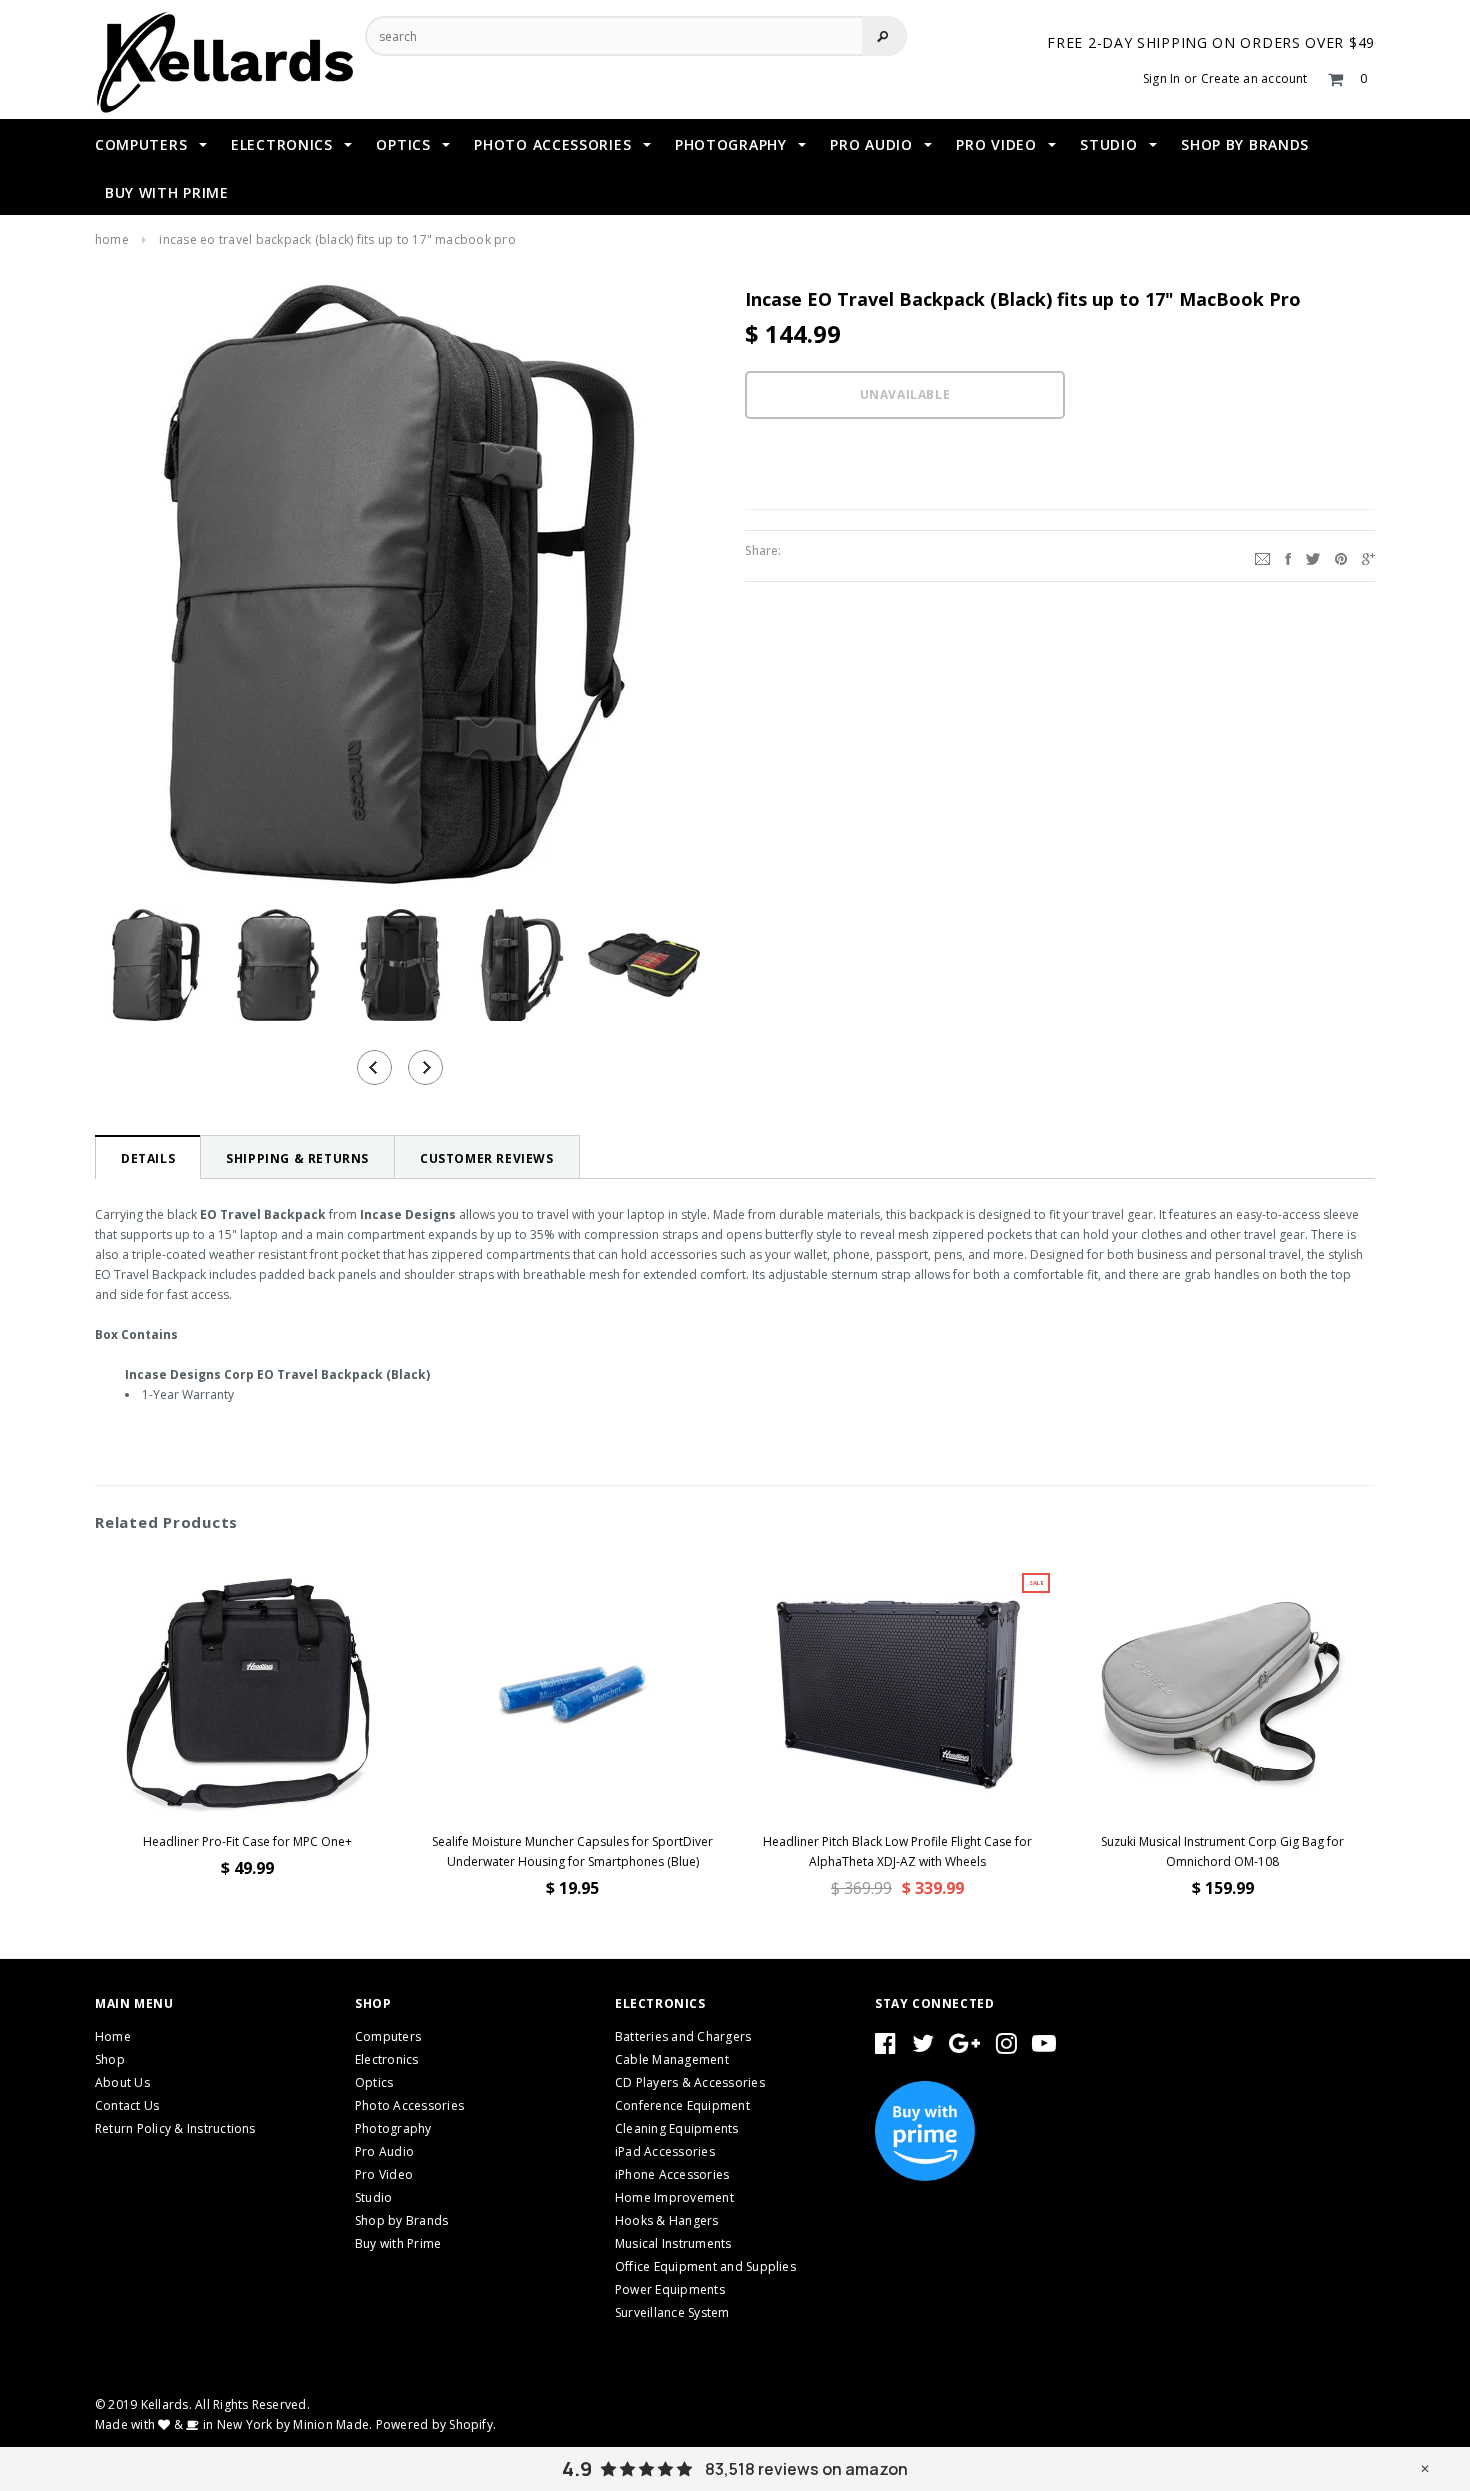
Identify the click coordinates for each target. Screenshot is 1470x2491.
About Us (122, 2082)
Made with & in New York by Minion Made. (233, 2424)
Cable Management (672, 2059)
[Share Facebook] (1288, 556)
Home (112, 239)
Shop (110, 2059)
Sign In (1162, 78)
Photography (393, 2128)
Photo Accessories (409, 2105)
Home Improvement (674, 2197)
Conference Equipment (682, 2105)
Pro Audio (384, 2151)
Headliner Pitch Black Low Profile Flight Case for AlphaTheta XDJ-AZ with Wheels (897, 1851)
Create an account (1254, 78)
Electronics (387, 2059)
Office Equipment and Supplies (705, 2266)
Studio (373, 2197)
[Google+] (1368, 556)
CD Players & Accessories (690, 2082)
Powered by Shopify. (436, 2424)
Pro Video (384, 2174)
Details (148, 1158)
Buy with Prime (398, 2243)
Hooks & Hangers (667, 2220)
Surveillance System (672, 2312)
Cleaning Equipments (677, 2128)
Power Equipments (670, 2289)
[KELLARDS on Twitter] (923, 2047)
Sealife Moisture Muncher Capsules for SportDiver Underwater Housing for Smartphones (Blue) (572, 1851)
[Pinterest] (1341, 556)
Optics (374, 2082)
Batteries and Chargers (683, 2036)
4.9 (577, 2469)
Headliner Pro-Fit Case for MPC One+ (247, 1841)
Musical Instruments (673, 2243)
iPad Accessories (665, 2151)
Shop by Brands (401, 2220)
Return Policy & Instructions (175, 2128)
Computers (388, 2036)
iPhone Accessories (672, 2174)
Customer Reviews (487, 1158)
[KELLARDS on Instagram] (1006, 2047)
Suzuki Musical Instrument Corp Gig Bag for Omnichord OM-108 (1222, 1851)
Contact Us (127, 2105)
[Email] (1262, 556)
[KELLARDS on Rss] (1044, 2047)
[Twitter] (1313, 556)
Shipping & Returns (297, 1158)
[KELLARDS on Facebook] (885, 2047)
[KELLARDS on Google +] (964, 2047)
